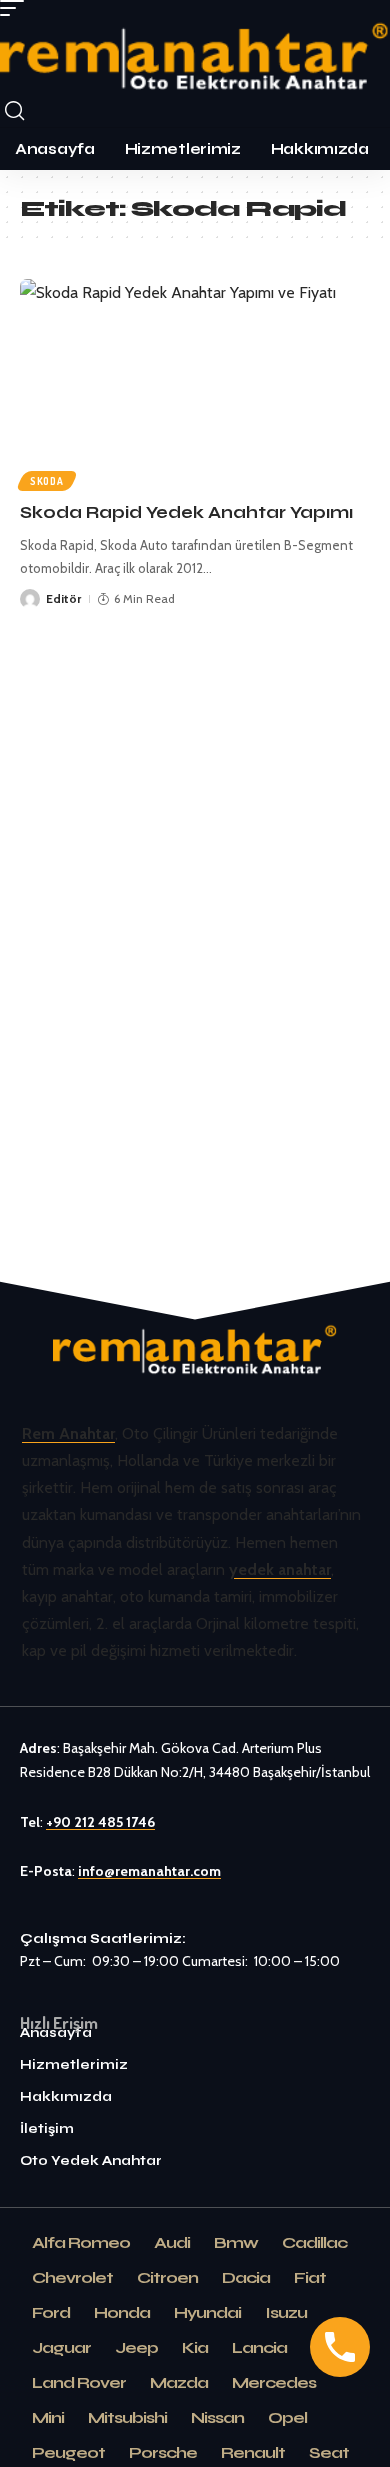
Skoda (47, 481)
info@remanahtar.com (149, 1871)
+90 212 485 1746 (100, 1822)
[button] (17, 8)
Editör (63, 598)
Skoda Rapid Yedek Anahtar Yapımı (186, 512)
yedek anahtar (280, 1569)
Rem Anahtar (68, 1433)
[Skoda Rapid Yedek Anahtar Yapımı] (195, 384)
